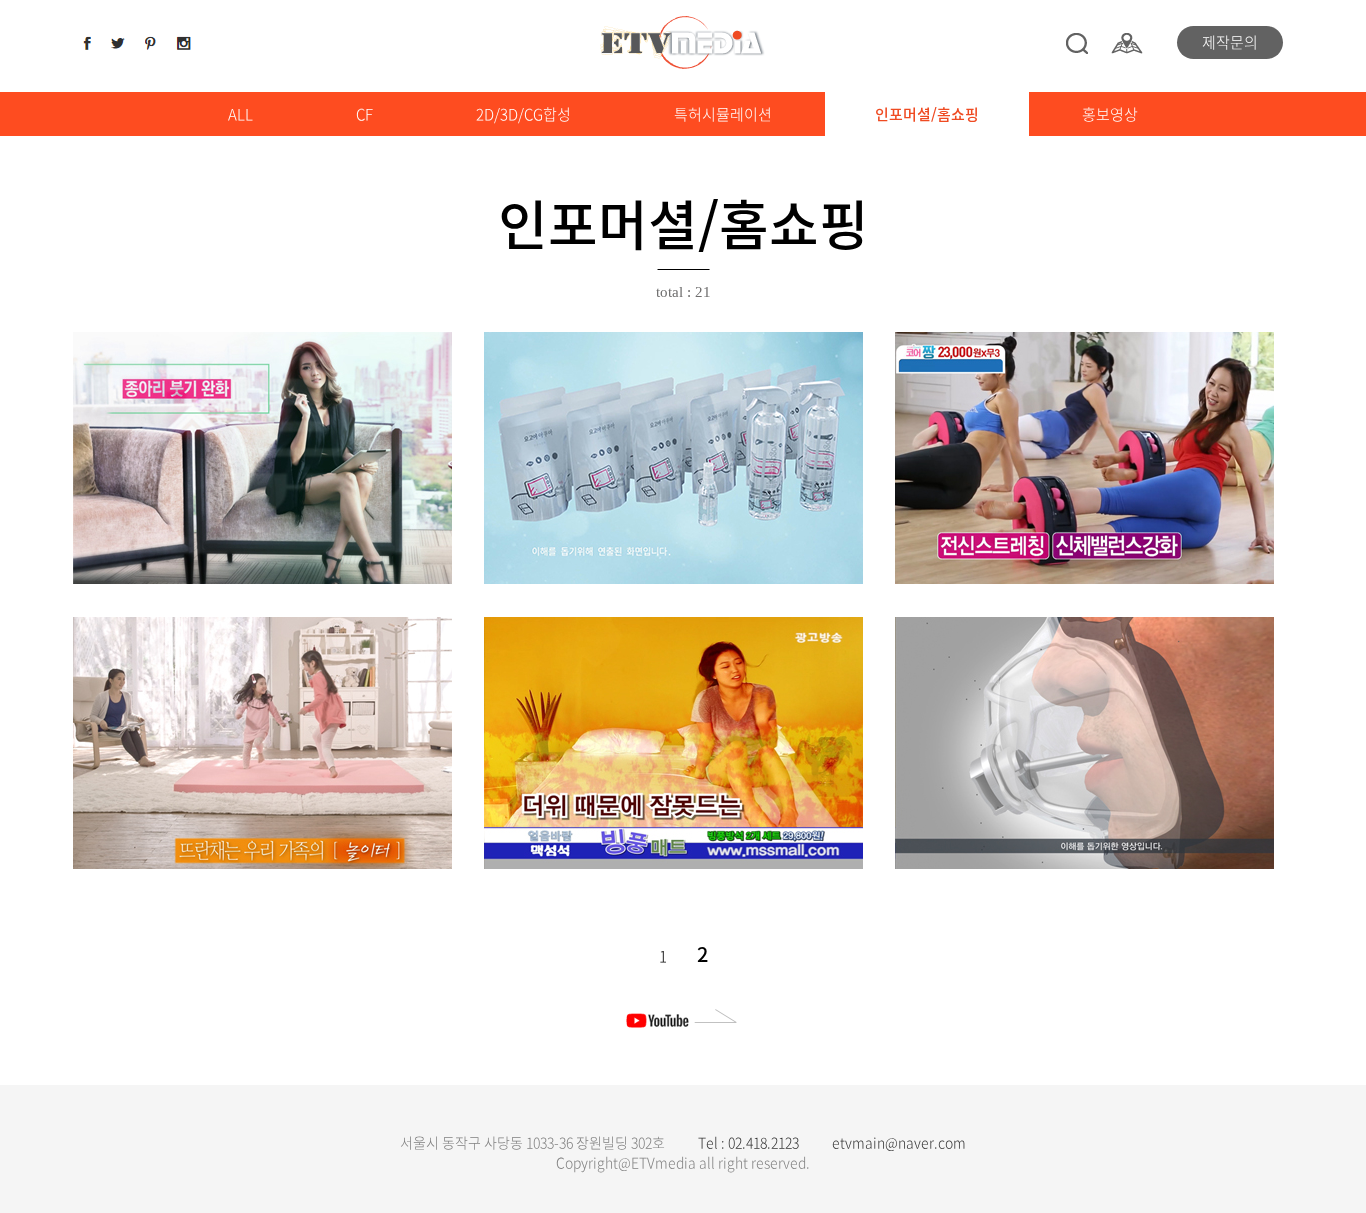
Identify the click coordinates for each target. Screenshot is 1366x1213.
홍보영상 (1110, 114)
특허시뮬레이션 (723, 114)
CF (364, 114)
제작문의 (1230, 42)
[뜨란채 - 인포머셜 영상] (262, 743)
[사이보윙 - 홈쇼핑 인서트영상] (1084, 743)
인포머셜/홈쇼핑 (927, 114)
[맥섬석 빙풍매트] (673, 743)
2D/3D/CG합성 (523, 114)
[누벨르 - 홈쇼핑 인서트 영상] (262, 458)
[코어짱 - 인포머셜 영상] (1084, 458)
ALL (240, 114)
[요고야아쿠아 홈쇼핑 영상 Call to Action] (673, 458)
